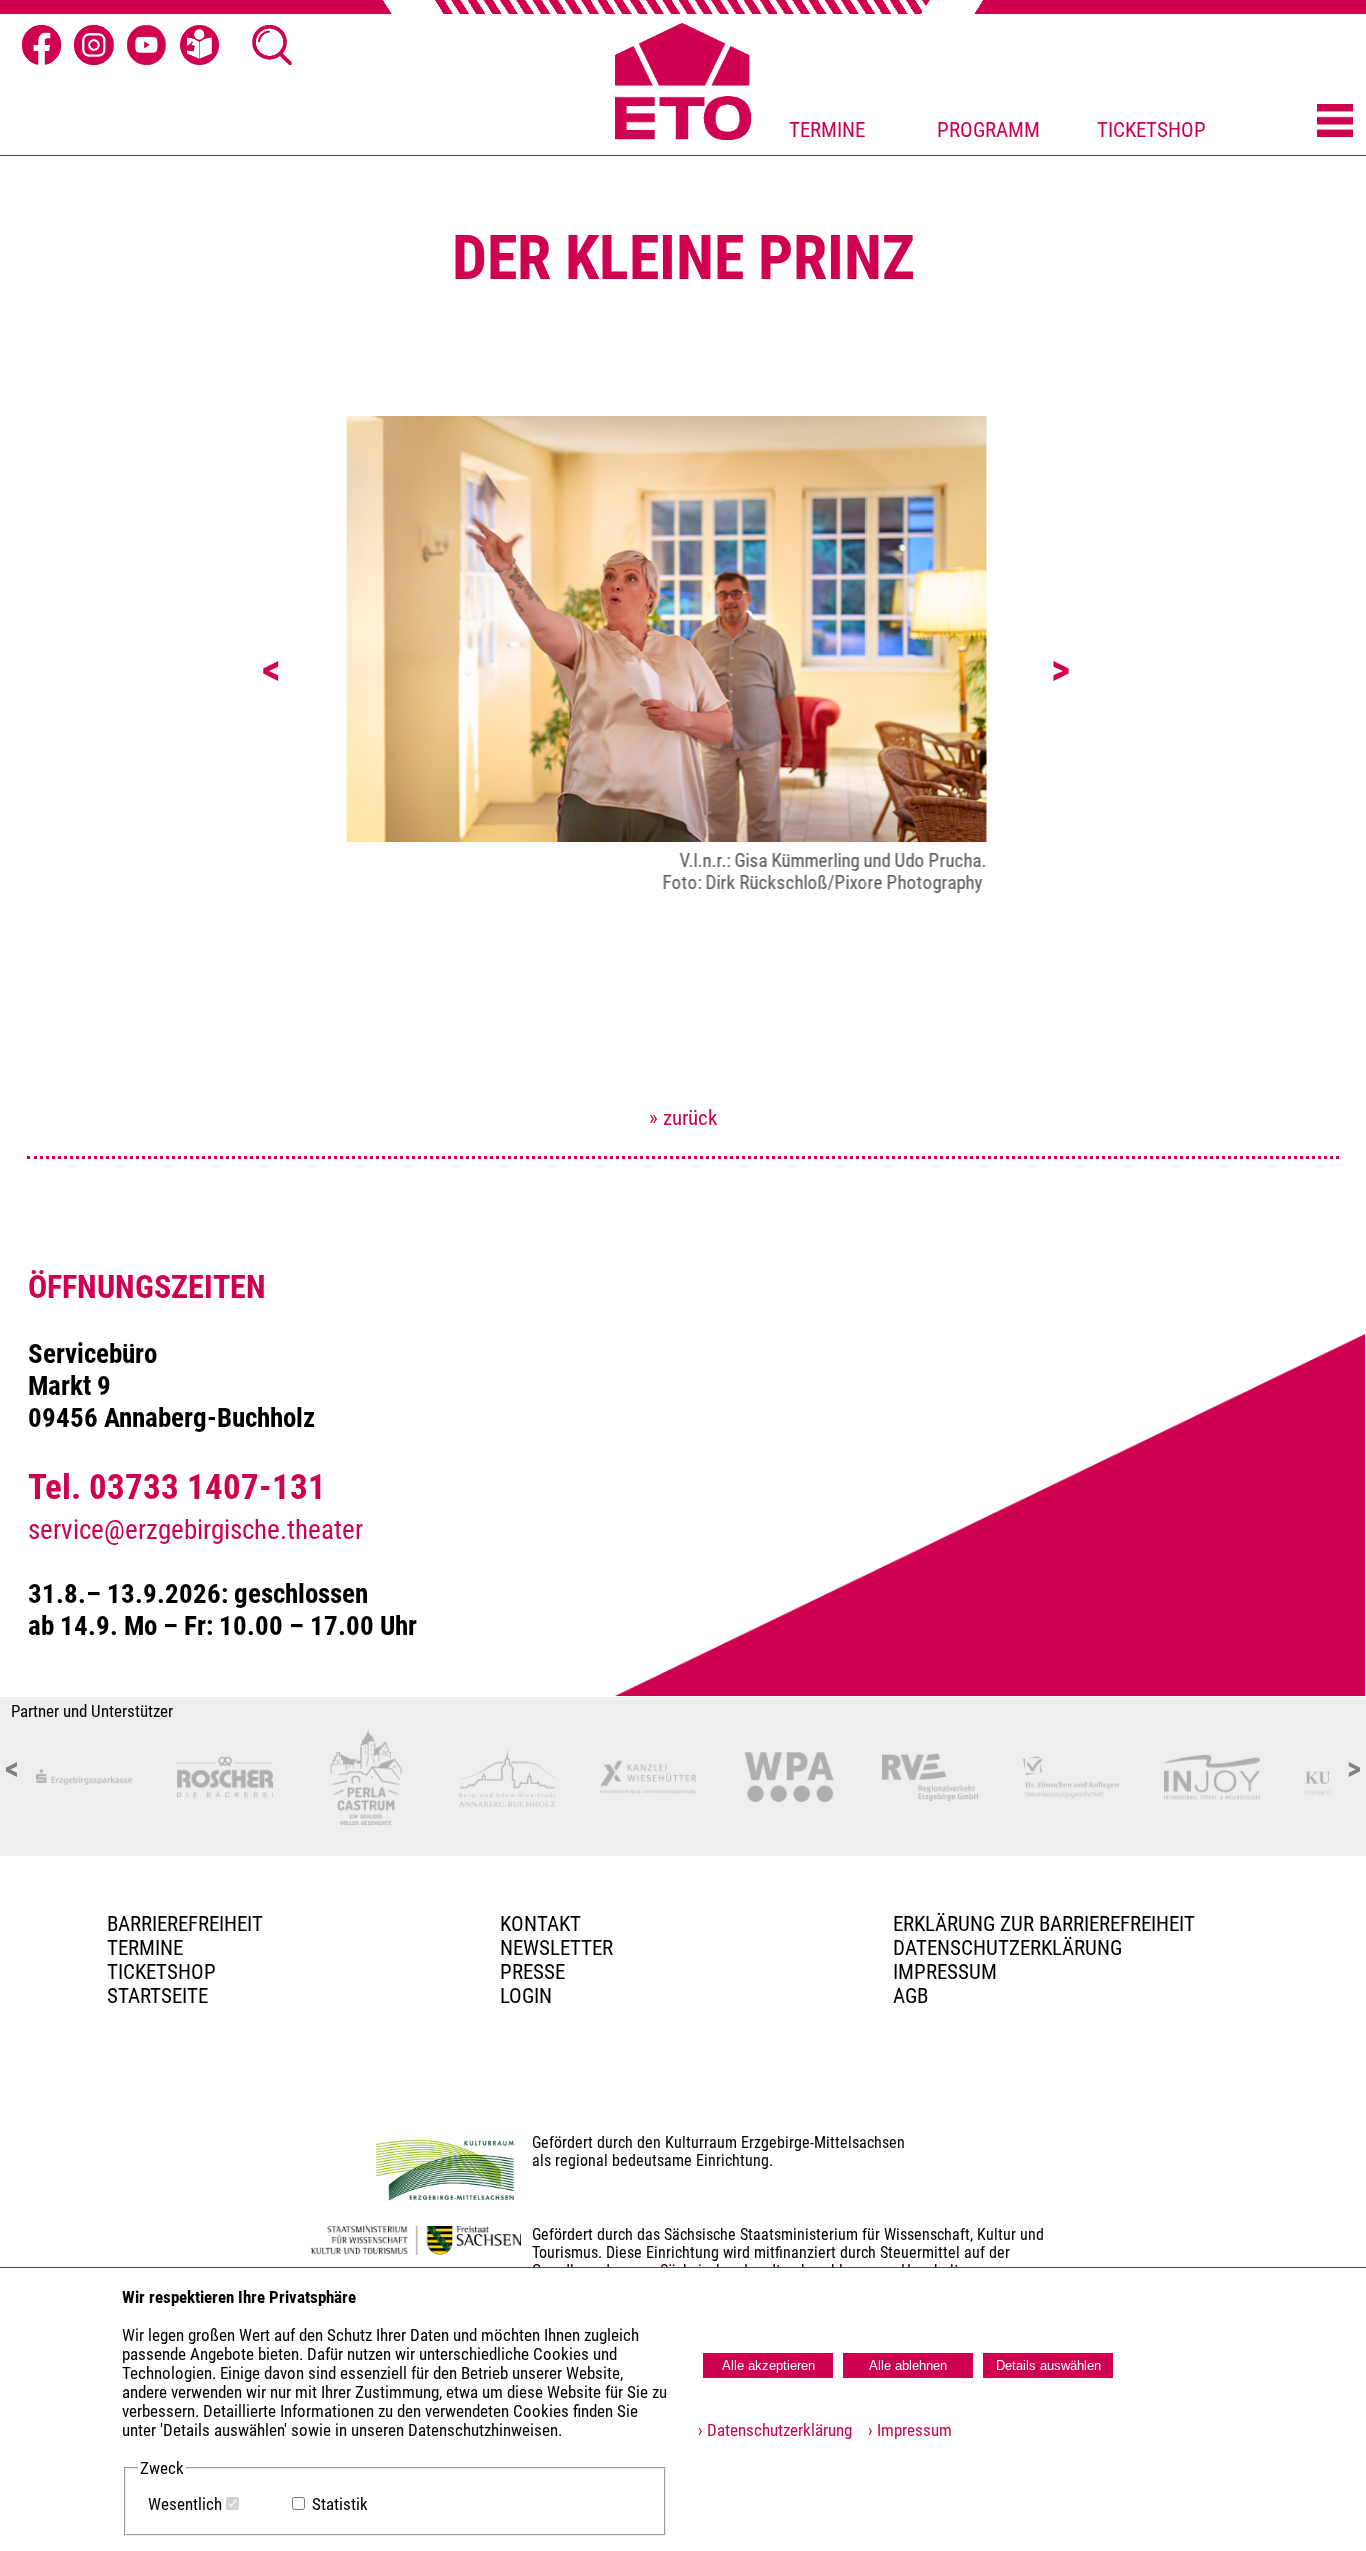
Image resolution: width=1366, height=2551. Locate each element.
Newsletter (556, 1948)
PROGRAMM (988, 130)
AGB (910, 1996)
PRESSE (532, 1972)
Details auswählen (1048, 2365)
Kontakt (540, 1924)
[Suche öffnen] (271, 44)
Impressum (945, 1972)
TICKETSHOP (1151, 130)
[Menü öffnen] (1335, 121)
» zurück (683, 1118)
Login (526, 1996)
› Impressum (904, 2430)
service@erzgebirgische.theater (195, 1530)
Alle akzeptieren (768, 2365)
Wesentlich (185, 2504)
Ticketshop (161, 1972)
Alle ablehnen (908, 2365)
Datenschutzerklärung (1007, 1948)
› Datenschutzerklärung (775, 2430)
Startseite (157, 1996)
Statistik (340, 2504)
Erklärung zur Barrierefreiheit (1044, 1924)
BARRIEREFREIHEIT (185, 1924)
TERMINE (827, 130)
